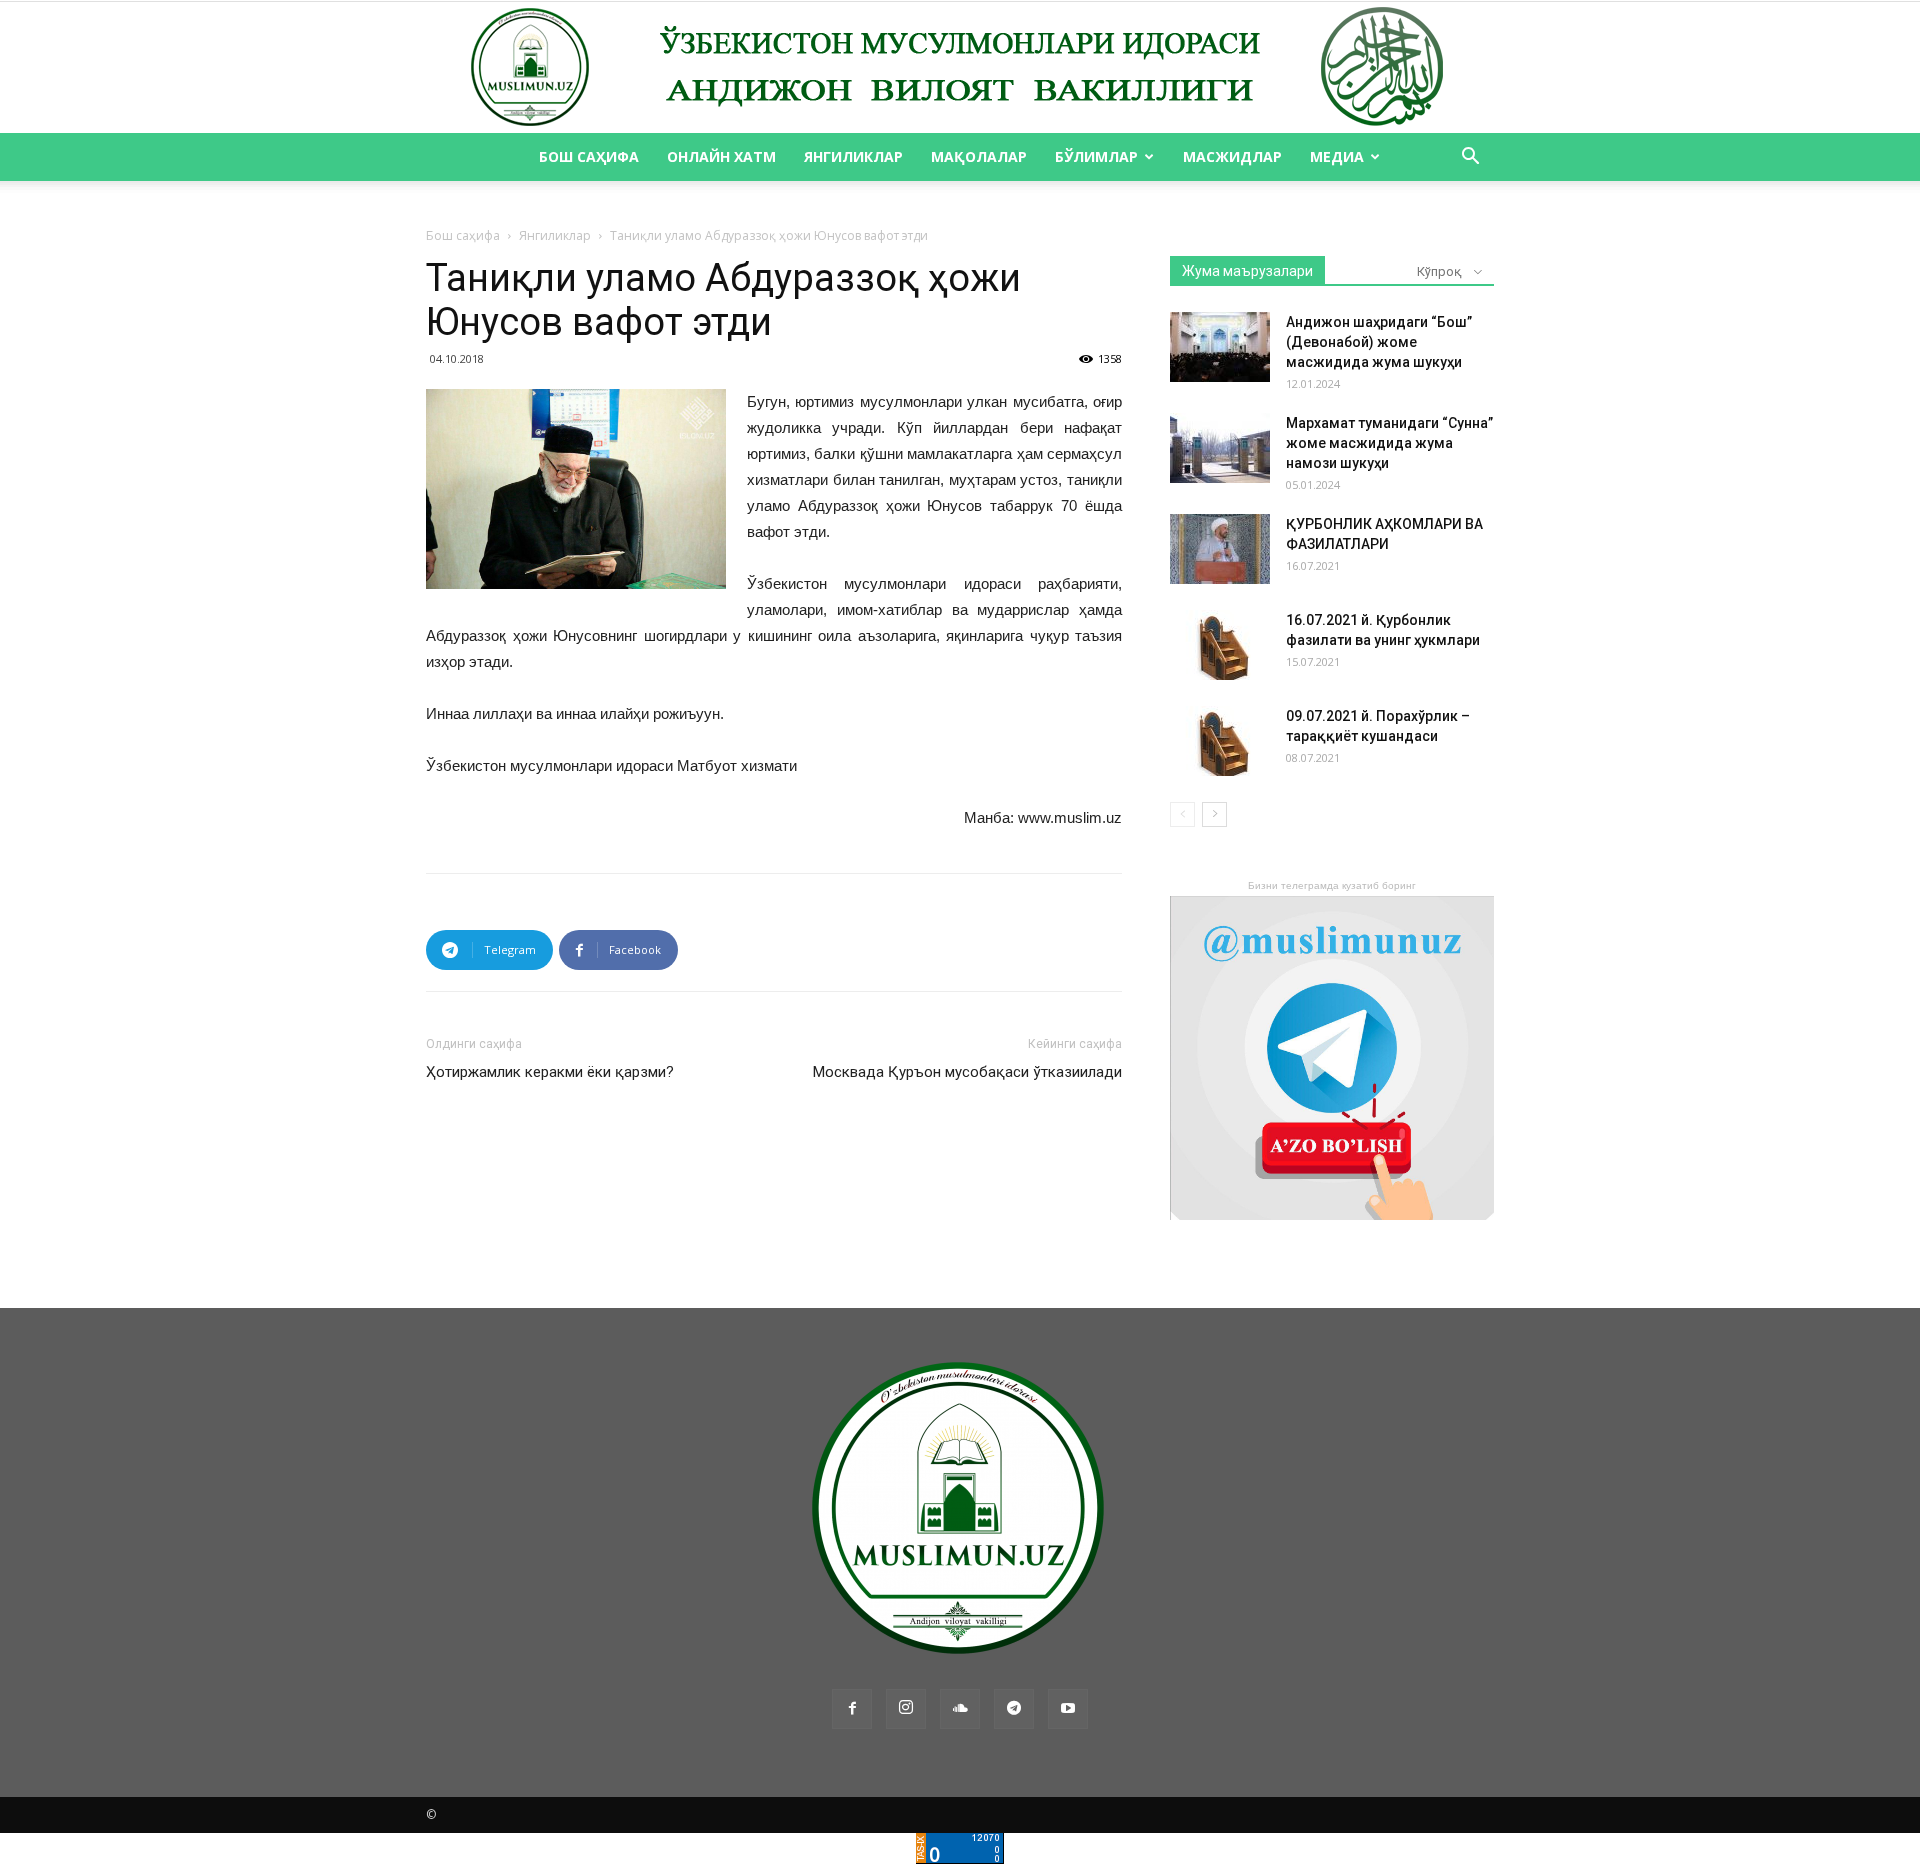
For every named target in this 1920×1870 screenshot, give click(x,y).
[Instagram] (906, 1709)
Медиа (1337, 156)
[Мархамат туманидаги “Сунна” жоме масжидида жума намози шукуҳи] (1220, 448)
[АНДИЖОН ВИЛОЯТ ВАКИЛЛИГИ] (960, 68)
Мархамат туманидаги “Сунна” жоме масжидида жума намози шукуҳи (1389, 443)
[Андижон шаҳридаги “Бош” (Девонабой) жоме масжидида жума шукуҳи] (1220, 347)
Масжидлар (1232, 156)
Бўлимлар (1096, 156)
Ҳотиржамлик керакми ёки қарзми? (550, 1072)
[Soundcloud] (960, 1709)
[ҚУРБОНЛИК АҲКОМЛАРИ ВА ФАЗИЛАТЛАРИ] (1220, 549)
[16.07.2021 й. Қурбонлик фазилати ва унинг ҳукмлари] (1220, 645)
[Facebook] (852, 1709)
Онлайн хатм (721, 156)
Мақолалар (979, 156)
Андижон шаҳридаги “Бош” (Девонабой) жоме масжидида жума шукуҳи (1379, 342)
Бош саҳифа (589, 156)
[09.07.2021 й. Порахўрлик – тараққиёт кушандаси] (1220, 741)
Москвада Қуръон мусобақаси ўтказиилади (967, 1072)
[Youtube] (1068, 1709)
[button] (1470, 158)
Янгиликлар (853, 156)
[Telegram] (1014, 1709)
